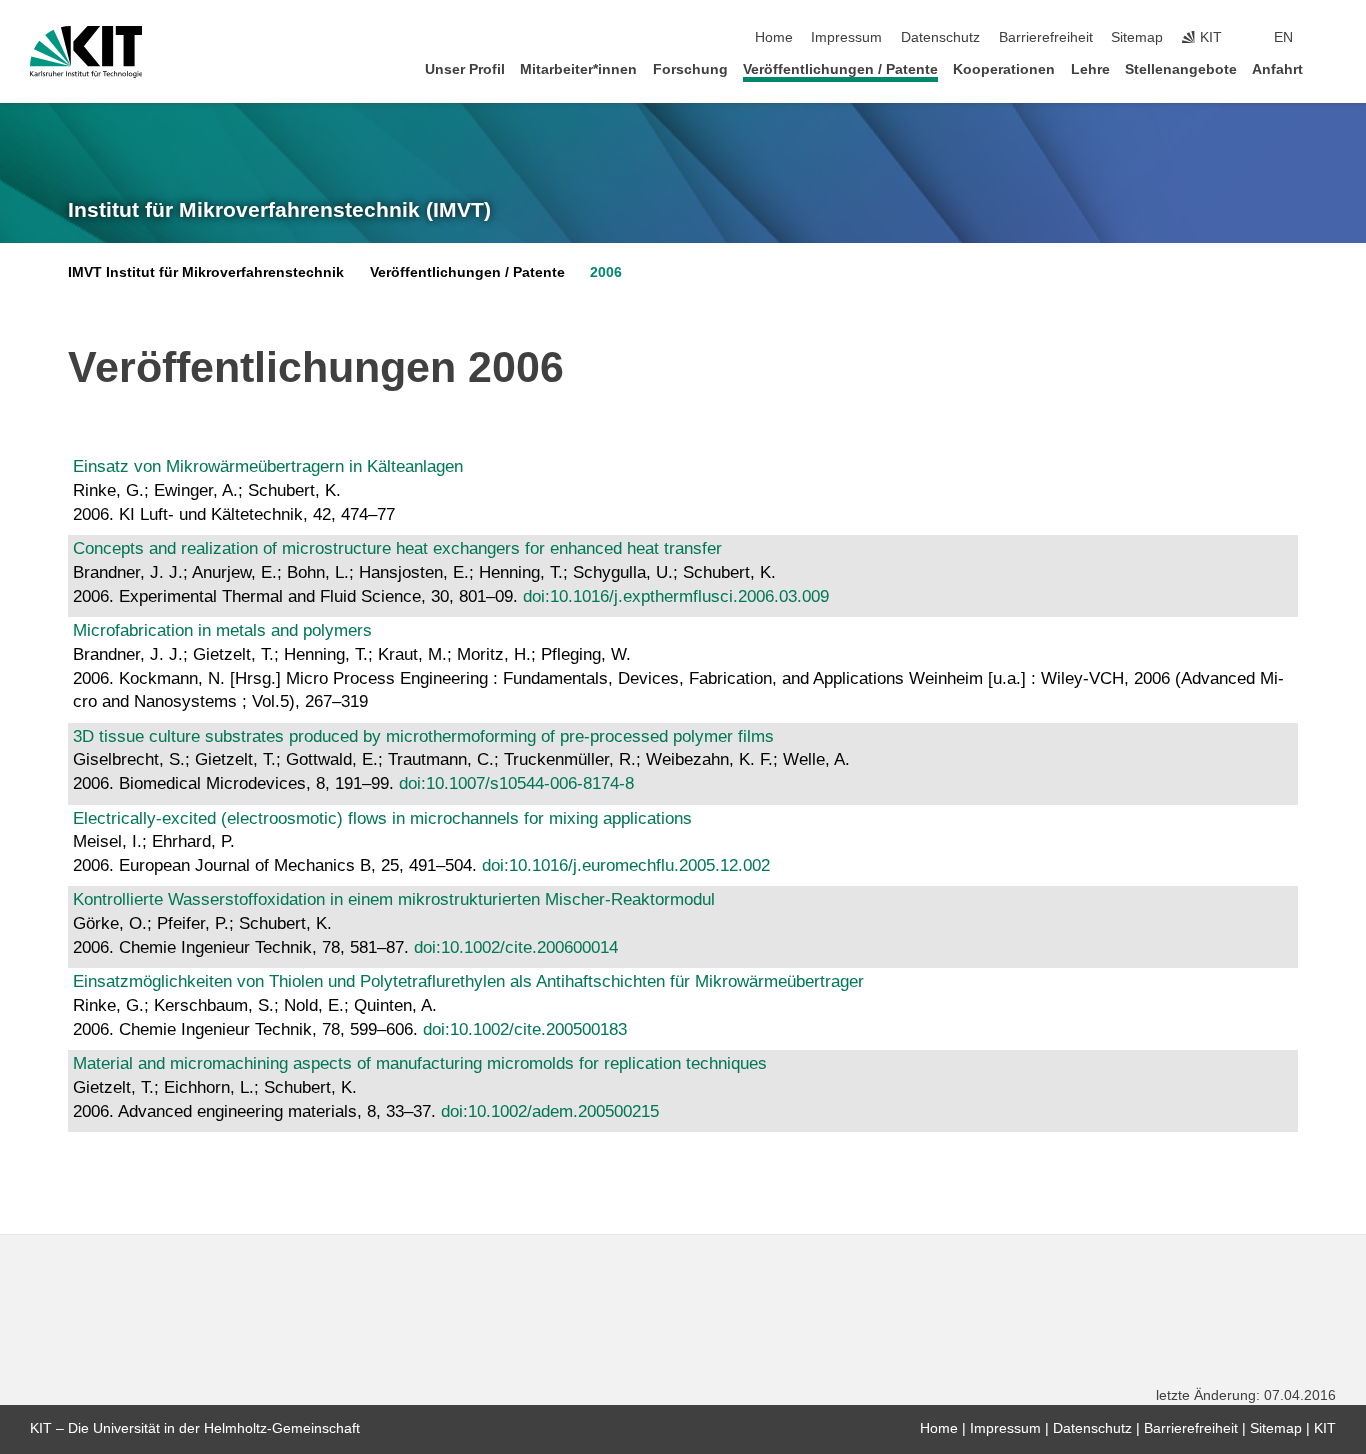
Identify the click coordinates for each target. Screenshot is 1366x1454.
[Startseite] (1330, 68)
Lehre (1090, 69)
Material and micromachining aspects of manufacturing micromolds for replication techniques (420, 1063)
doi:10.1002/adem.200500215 (550, 1111)
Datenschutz (940, 37)
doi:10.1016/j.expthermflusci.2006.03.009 (676, 596)
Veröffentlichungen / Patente (840, 69)
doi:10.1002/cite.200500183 (525, 1029)
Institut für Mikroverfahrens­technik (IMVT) (279, 210)
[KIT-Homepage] (86, 52)
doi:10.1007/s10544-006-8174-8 (516, 783)
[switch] (1330, 38)
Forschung (690, 69)
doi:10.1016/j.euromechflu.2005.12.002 (626, 865)
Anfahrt (1277, 69)
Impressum (846, 37)
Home (774, 37)
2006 (606, 272)
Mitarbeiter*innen (578, 69)
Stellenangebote (1181, 69)
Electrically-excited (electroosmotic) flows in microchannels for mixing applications (382, 818)
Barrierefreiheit (1046, 37)
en (1283, 37)
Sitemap (1137, 37)
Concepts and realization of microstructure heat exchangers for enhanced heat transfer (397, 548)
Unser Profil (465, 69)
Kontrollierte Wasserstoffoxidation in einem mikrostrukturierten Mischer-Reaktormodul (394, 899)
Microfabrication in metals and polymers (222, 630)
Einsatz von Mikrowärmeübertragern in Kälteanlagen (268, 466)
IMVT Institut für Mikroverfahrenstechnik (206, 272)
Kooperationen (1004, 69)
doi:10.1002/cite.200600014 (516, 947)
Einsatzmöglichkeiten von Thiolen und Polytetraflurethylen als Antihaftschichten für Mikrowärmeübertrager (468, 981)
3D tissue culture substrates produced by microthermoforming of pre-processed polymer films (423, 736)
